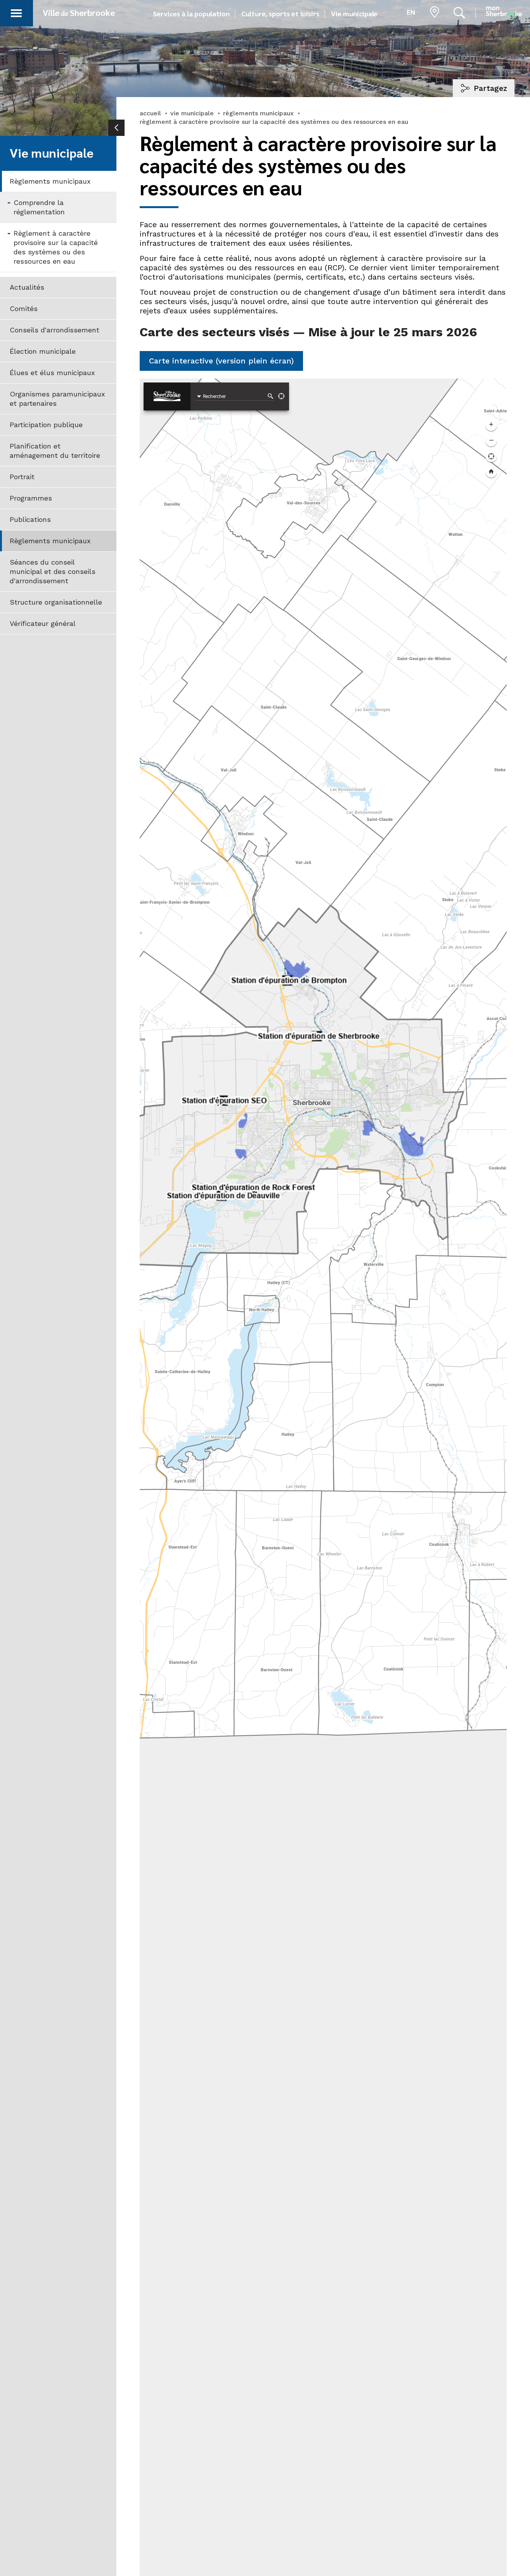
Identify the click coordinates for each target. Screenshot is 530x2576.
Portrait (22, 477)
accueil (150, 113)
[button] (16, 12)
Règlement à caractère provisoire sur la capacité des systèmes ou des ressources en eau (56, 247)
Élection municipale (43, 351)
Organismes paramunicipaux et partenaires (57, 399)
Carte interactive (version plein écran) (221, 361)
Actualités (27, 287)
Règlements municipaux (50, 181)
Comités (24, 309)
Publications (30, 519)
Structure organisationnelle (56, 602)
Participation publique (46, 425)
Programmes (31, 498)
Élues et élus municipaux (52, 373)
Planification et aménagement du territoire (55, 451)
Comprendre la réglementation (39, 207)
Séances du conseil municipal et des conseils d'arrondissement (53, 571)
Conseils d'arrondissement (55, 330)
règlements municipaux (258, 113)
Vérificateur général (43, 623)
